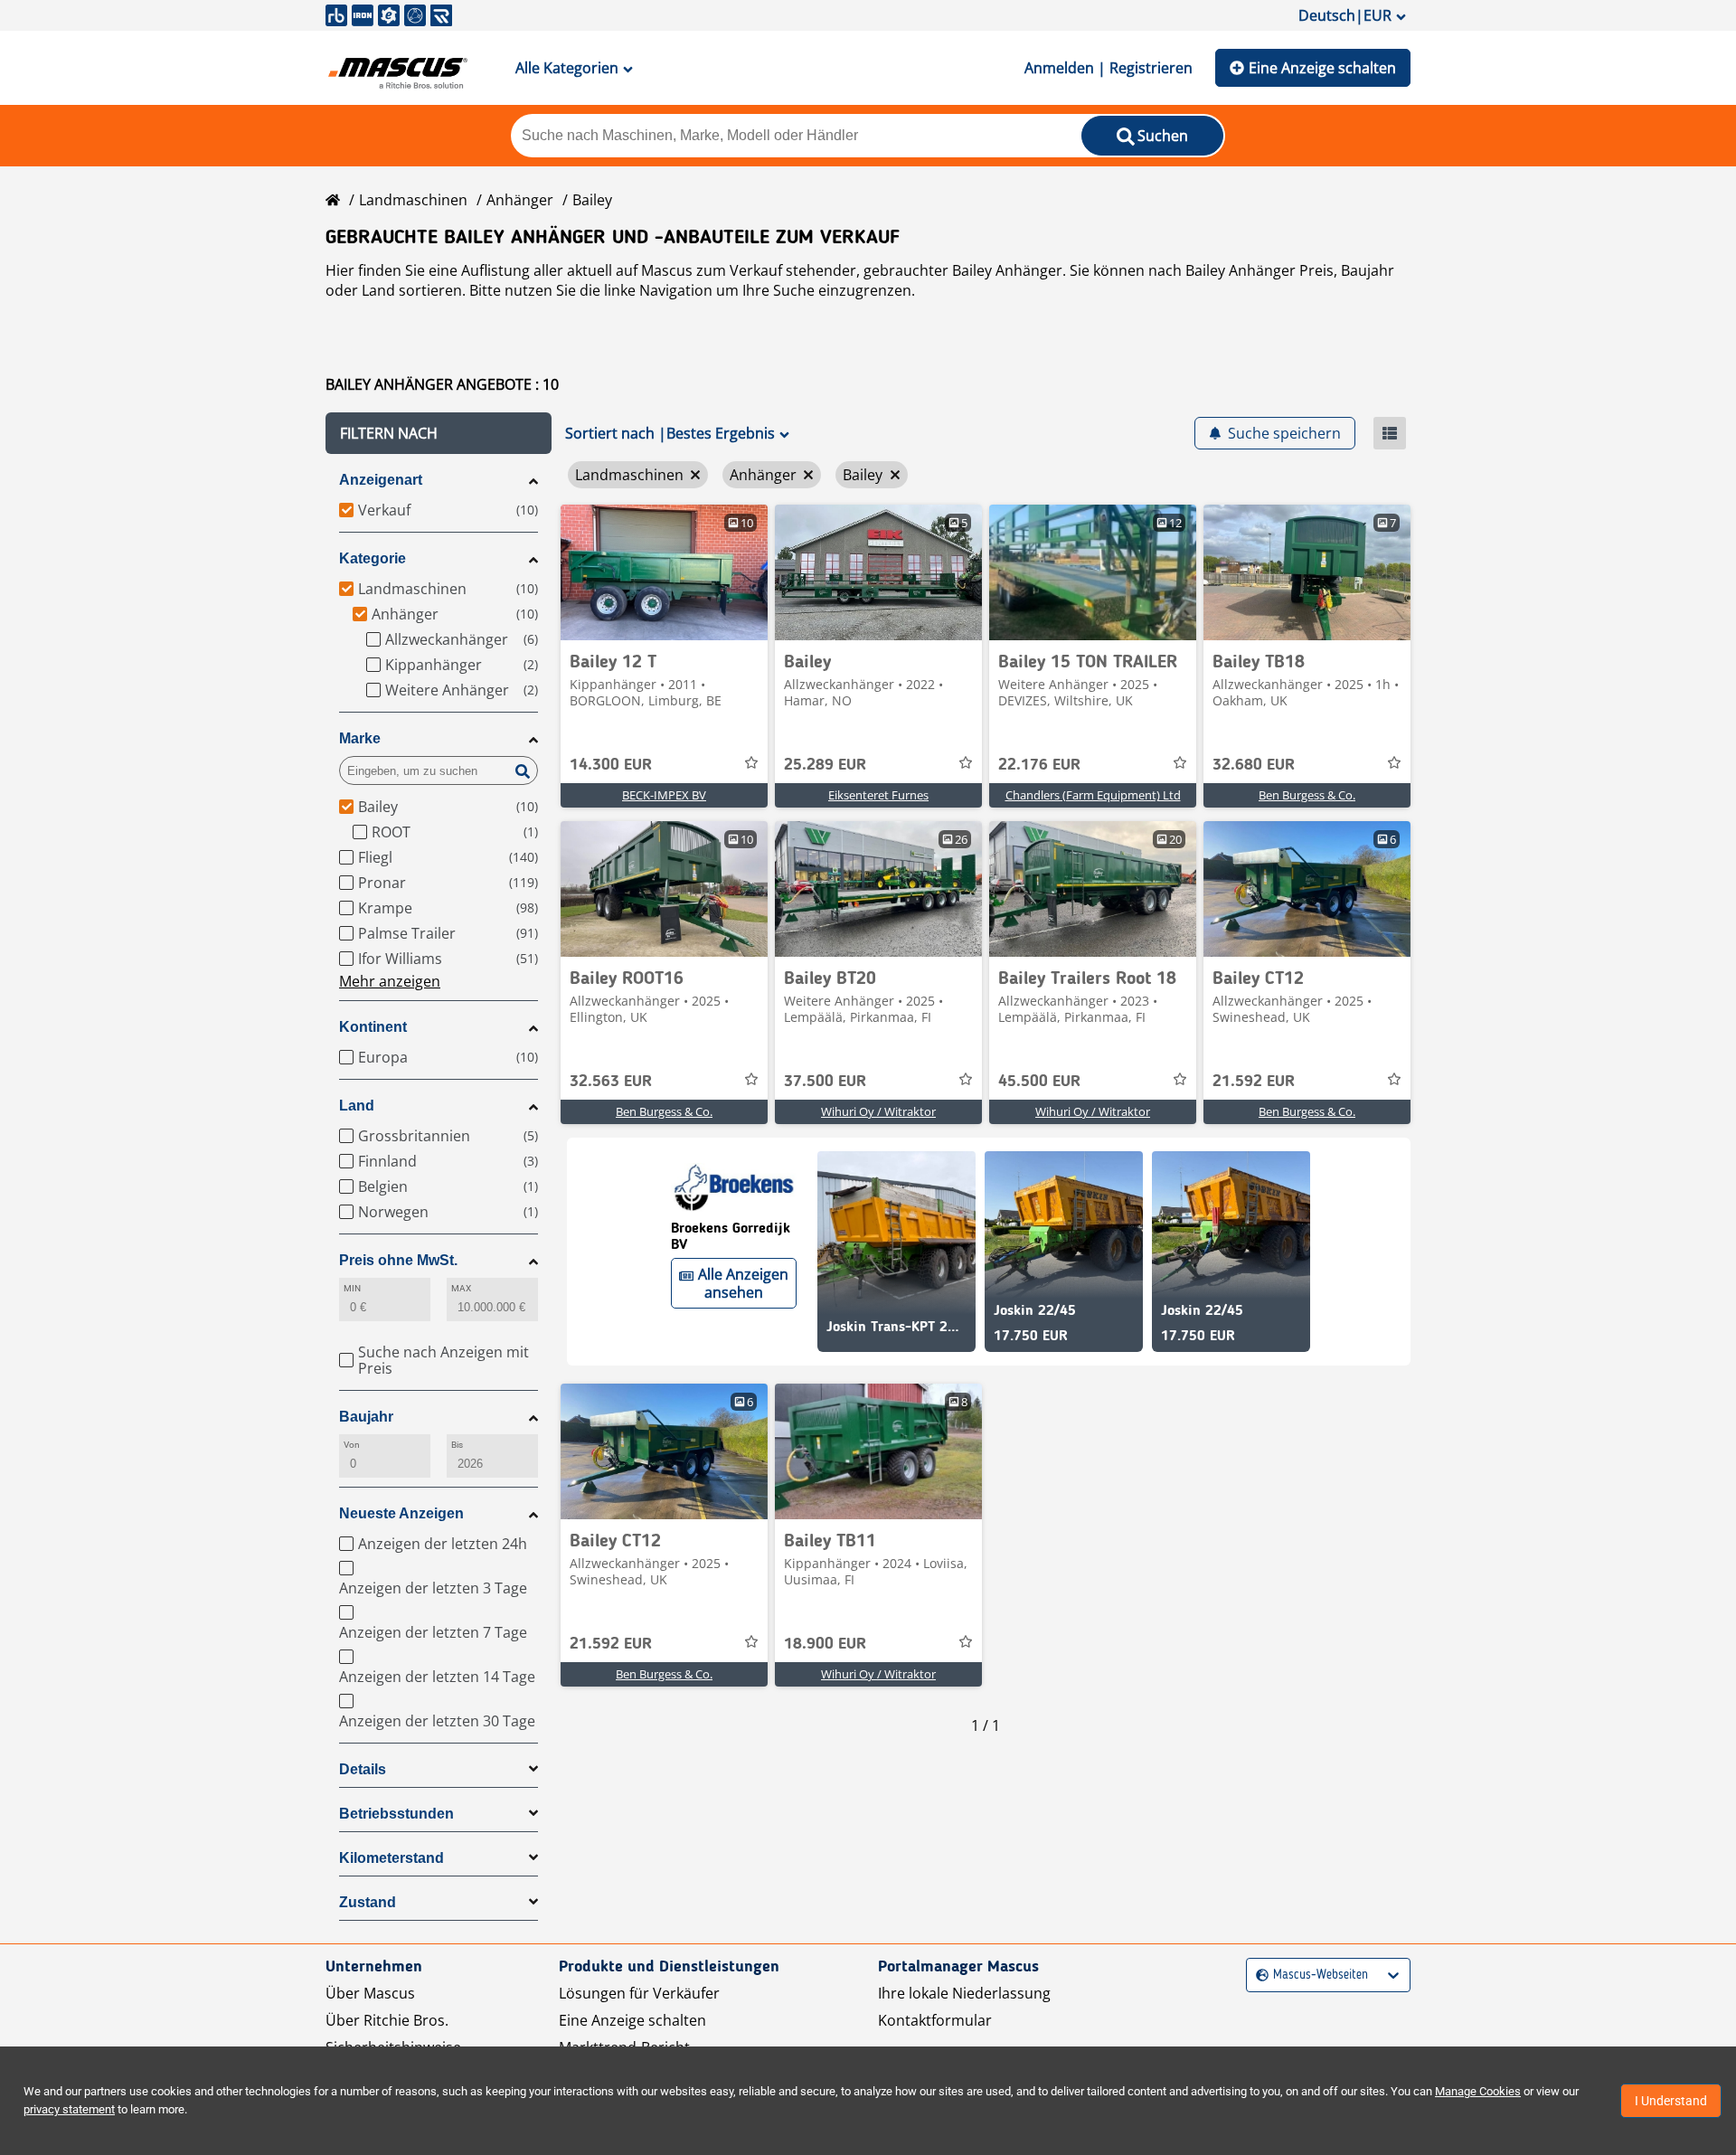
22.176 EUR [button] (1039, 765)
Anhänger (520, 200)
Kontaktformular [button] (935, 2020)
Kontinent (373, 1027)
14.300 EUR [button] (611, 765)
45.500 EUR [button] (1039, 1082)
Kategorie (373, 558)
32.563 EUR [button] (611, 1082)
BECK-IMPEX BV (664, 795)
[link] (664, 572)
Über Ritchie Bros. (387, 2020)
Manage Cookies (1478, 2091)
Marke (360, 738)
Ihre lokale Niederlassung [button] (964, 1993)
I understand (1671, 2101)
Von (352, 1445)
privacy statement (69, 2109)
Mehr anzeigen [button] (390, 981)
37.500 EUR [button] (825, 1082)
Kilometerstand (392, 1858)
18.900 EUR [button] (825, 1644)
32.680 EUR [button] (1254, 765)
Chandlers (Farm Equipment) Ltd (1093, 795)
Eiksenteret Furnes (878, 795)
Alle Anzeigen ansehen (743, 1283)
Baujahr (366, 1417)
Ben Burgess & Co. (1307, 795)
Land (357, 1106)
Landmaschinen (413, 200)
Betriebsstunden (396, 1814)
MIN (352, 1288)
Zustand (368, 1902)
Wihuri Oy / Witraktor (878, 1111)
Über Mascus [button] (370, 1993)
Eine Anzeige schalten (1322, 68)
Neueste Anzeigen (401, 1513)
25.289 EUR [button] (825, 765)
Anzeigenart (381, 480)
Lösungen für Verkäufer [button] (639, 1993)
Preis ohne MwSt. (398, 1260)
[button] (439, 433)
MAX (461, 1288)
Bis (457, 1445)
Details (363, 1769)
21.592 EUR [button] (1254, 1082)
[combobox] (1258, 1975)
